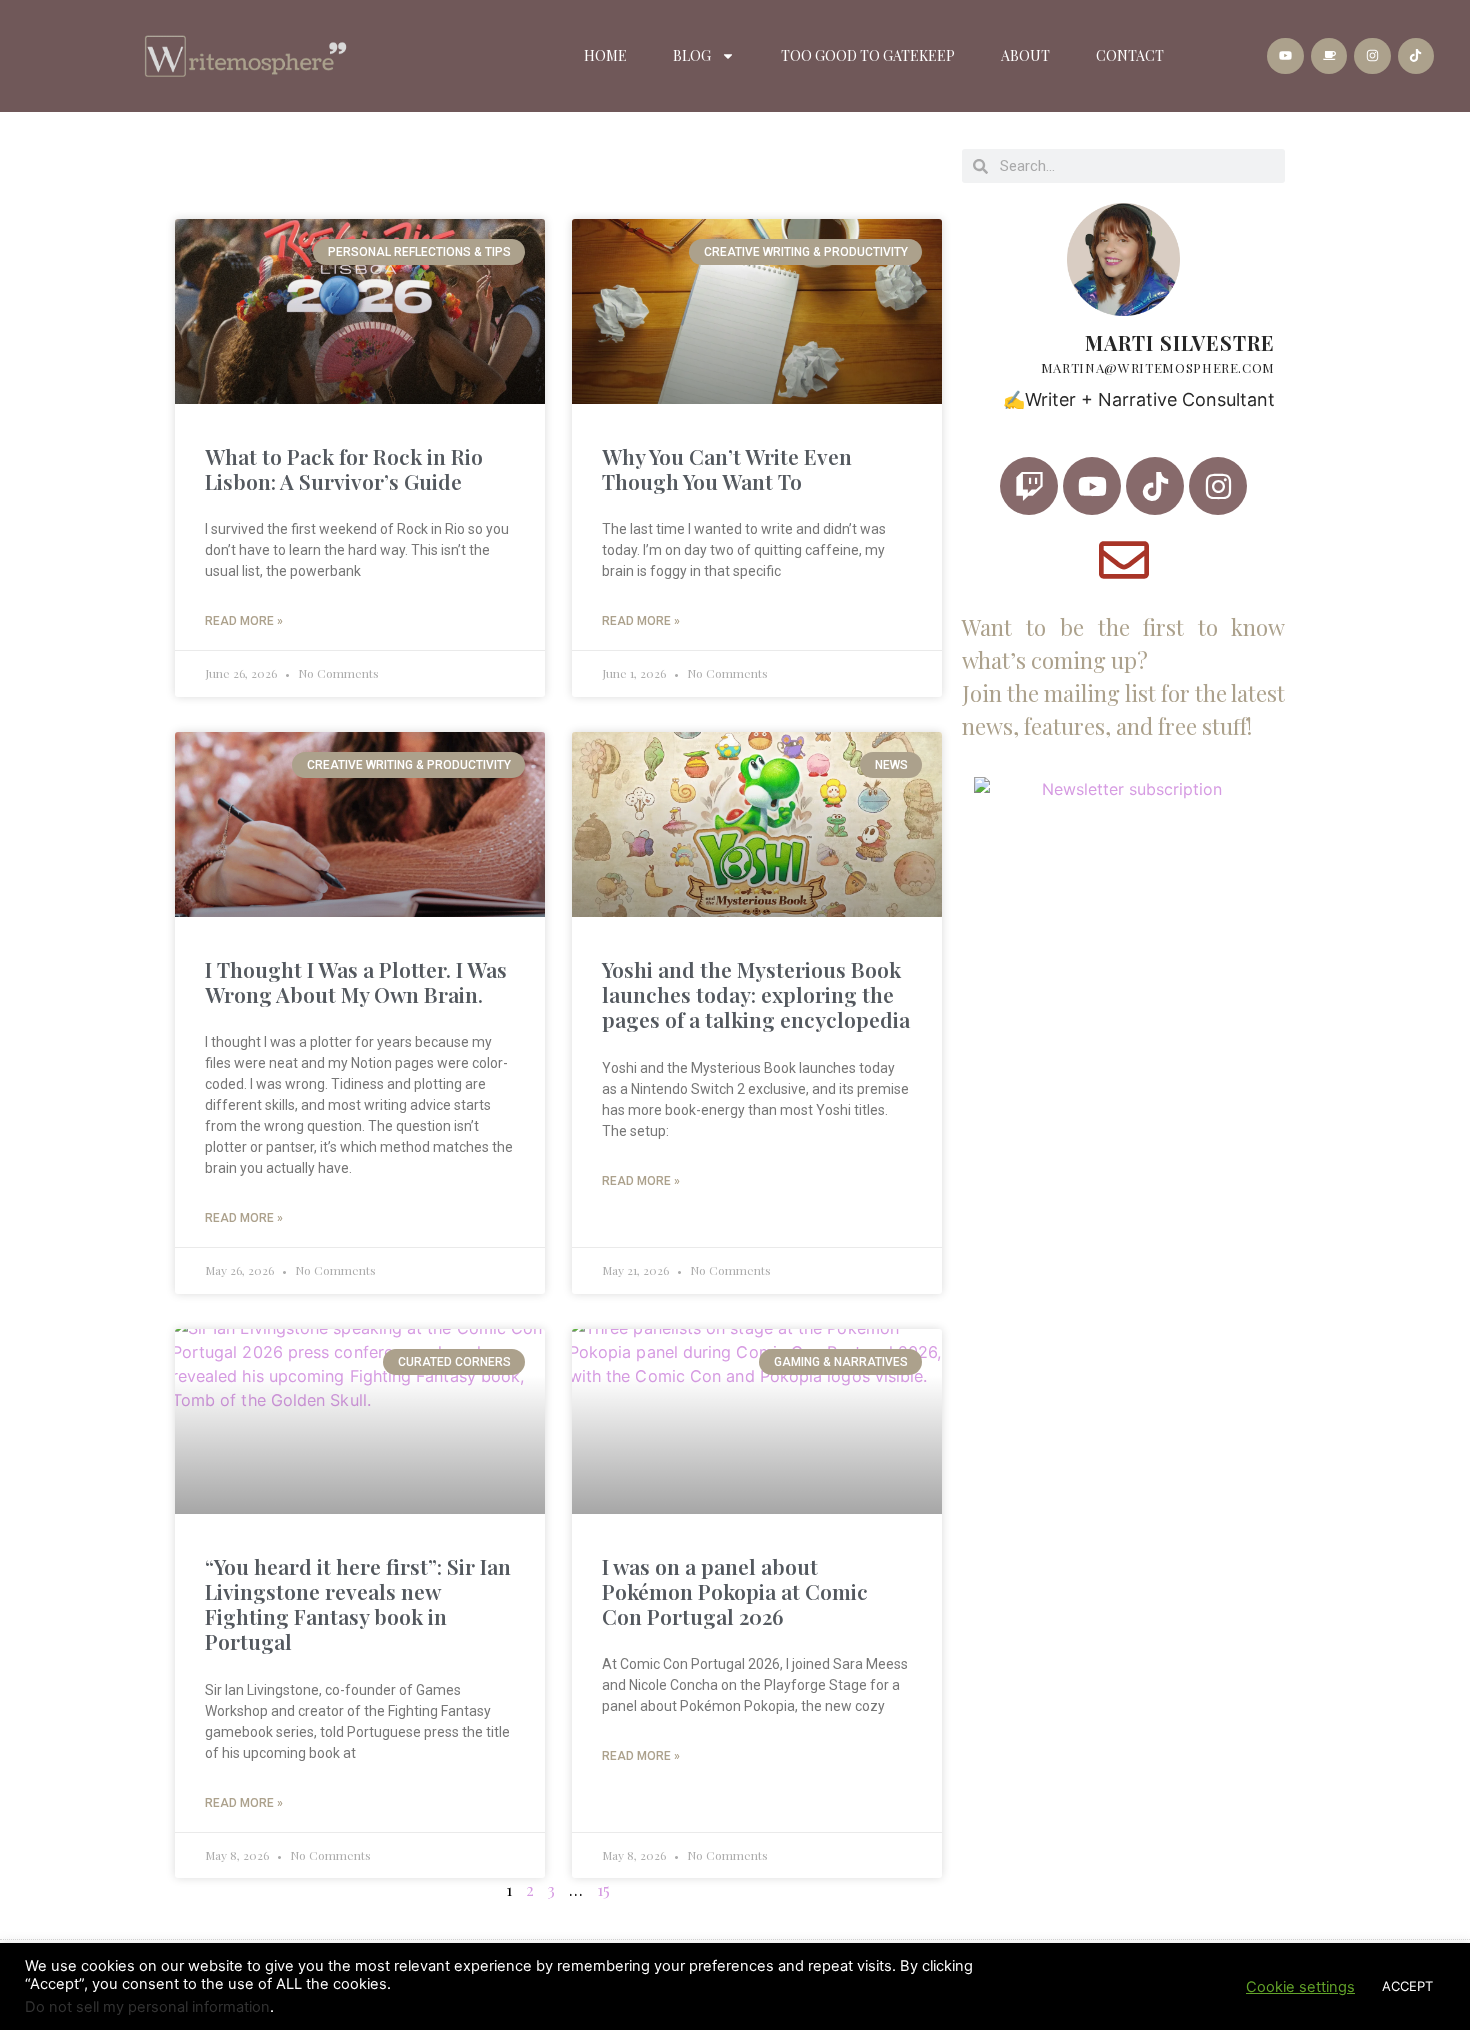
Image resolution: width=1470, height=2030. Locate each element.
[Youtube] (1285, 56)
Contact (1130, 55)
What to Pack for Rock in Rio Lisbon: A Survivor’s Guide (344, 468)
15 (603, 1889)
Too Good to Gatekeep (868, 55)
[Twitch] (1029, 486)
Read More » (244, 621)
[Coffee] (1329, 56)
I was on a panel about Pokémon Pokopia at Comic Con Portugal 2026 (735, 1591)
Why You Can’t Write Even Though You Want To (727, 468)
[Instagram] (1372, 56)
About (1025, 55)
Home (605, 55)
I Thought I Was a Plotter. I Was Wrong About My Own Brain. (356, 981)
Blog (692, 55)
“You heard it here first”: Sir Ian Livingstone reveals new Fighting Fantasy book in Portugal (358, 1604)
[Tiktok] (1416, 56)
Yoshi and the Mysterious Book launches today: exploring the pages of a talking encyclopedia (756, 994)
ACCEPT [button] (1407, 1986)
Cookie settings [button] (1300, 1987)
